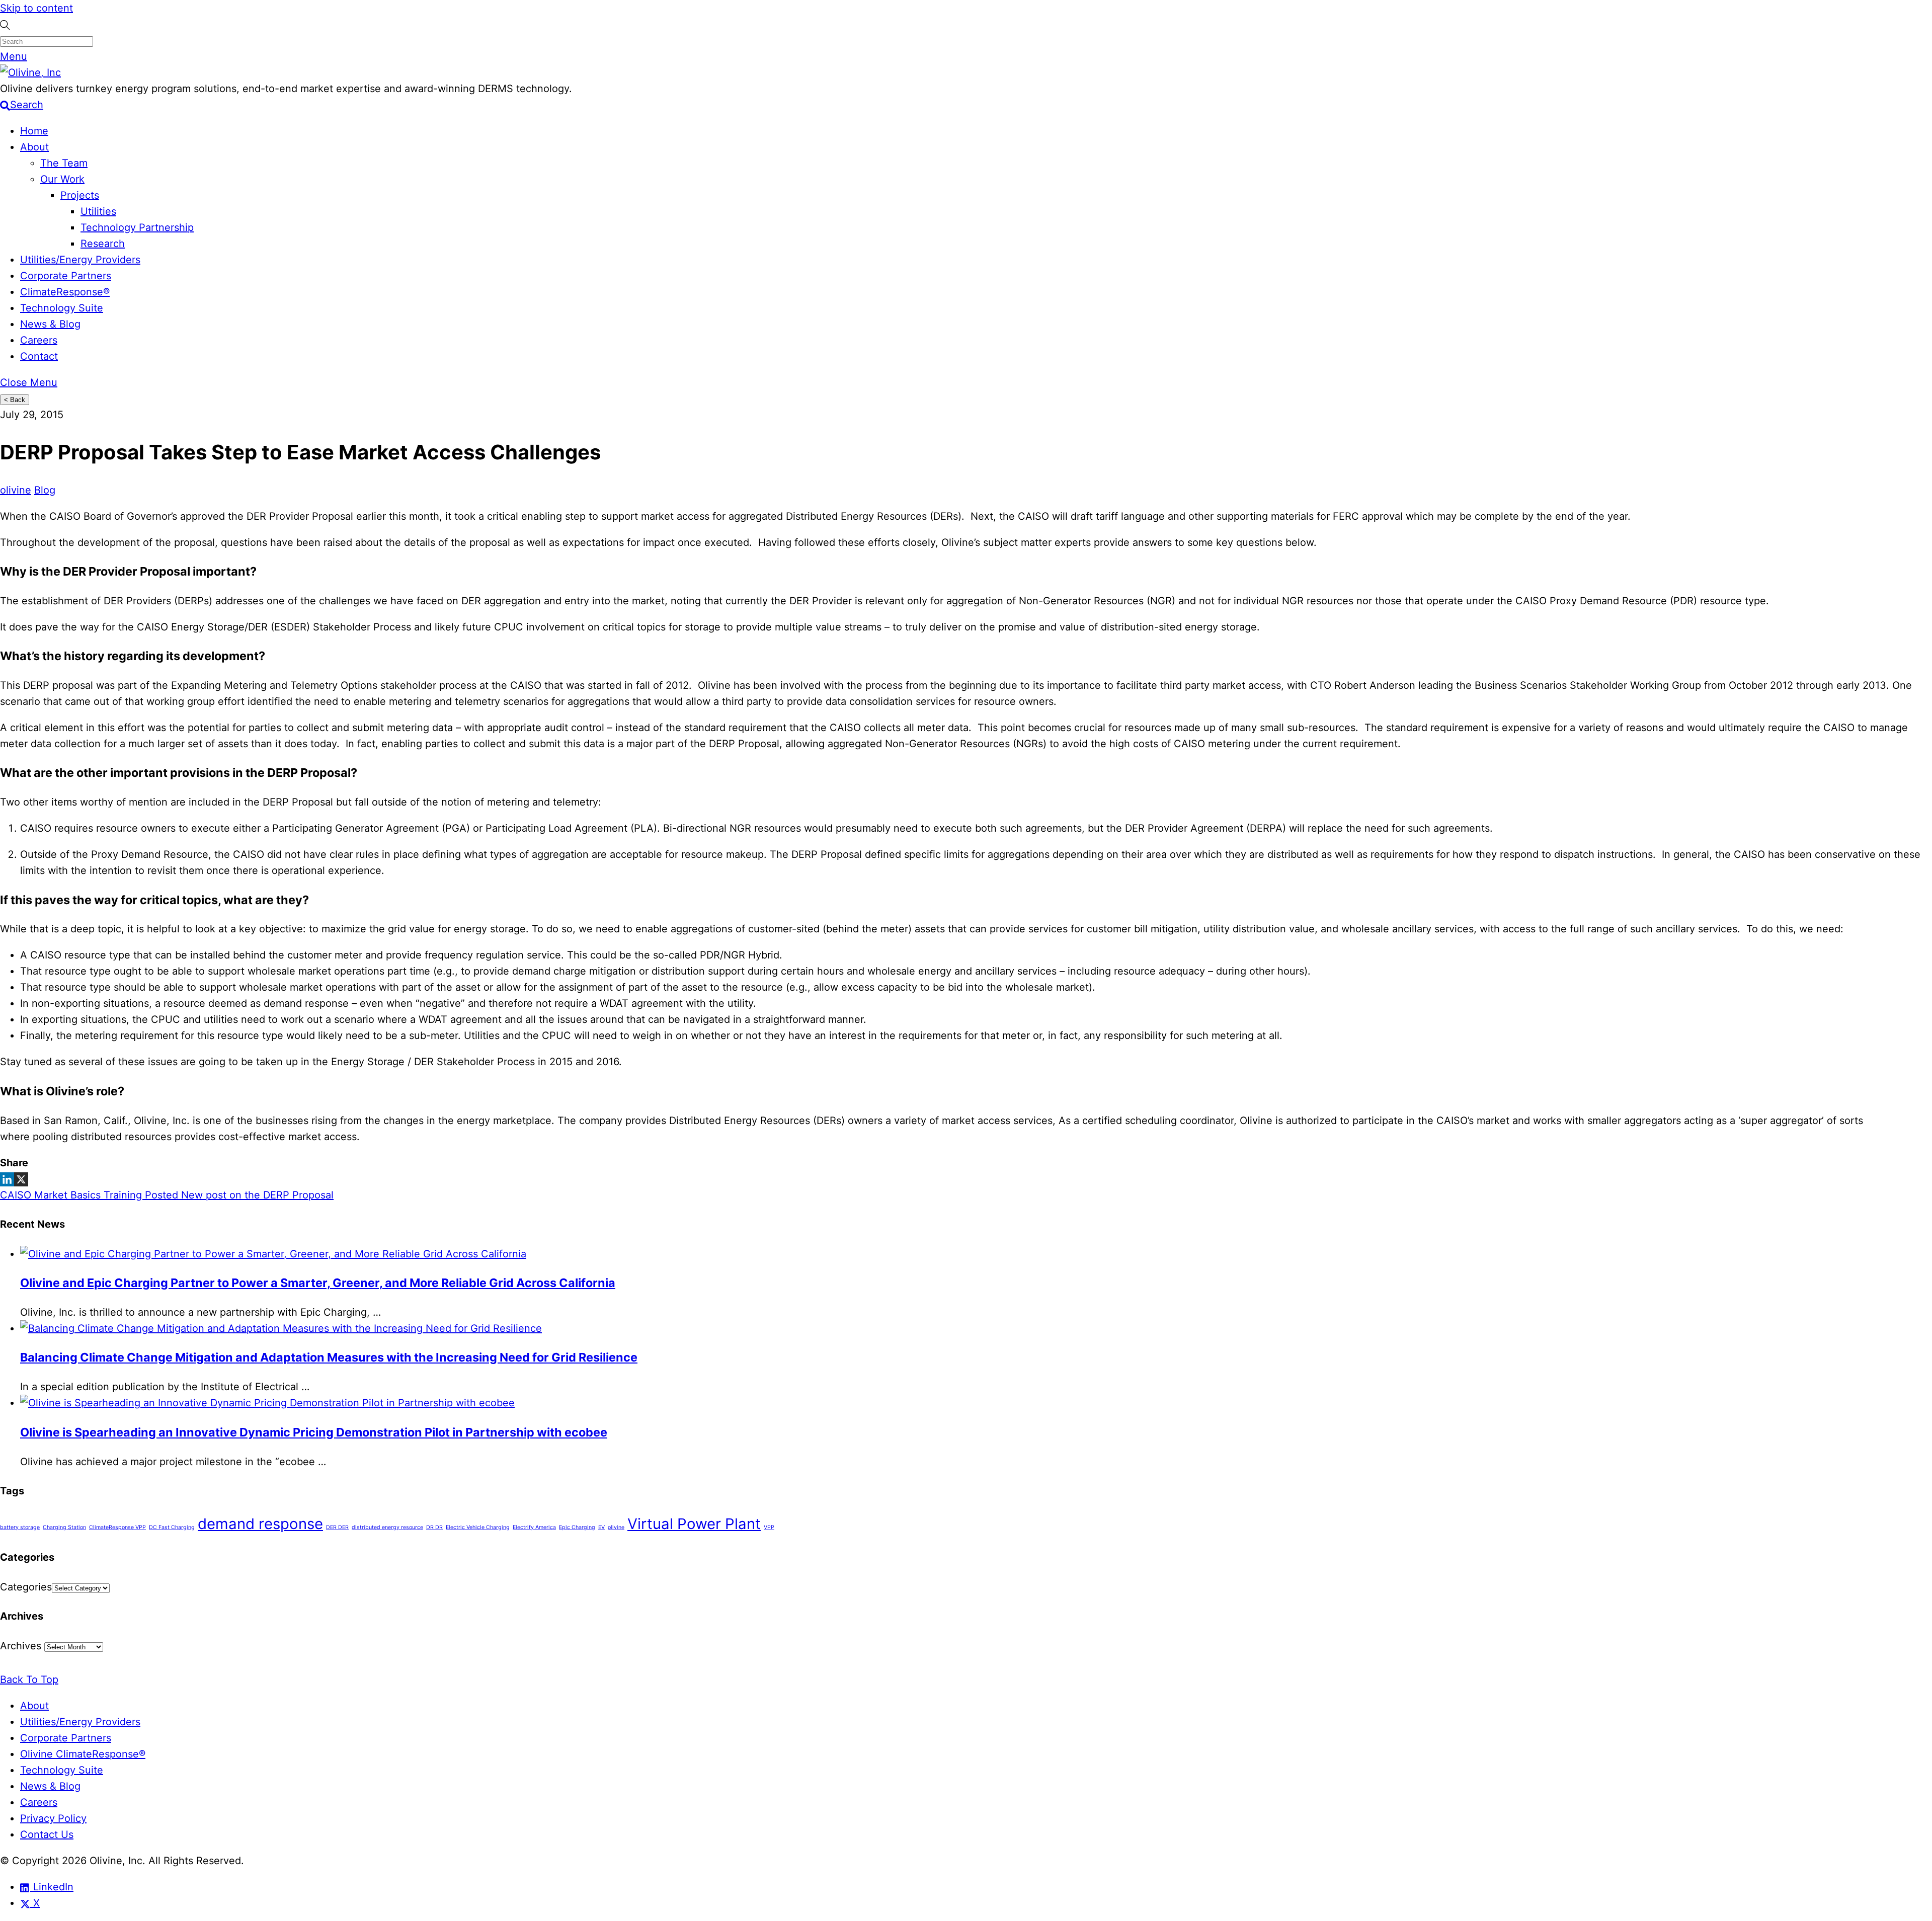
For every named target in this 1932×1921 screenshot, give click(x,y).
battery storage (20, 1527)
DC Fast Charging (172, 1527)
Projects (80, 195)
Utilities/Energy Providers (80, 260)
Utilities (98, 211)
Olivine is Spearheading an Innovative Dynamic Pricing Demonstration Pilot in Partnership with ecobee (314, 1432)
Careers (39, 340)
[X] (21, 1179)
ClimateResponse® (65, 292)
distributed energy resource (387, 1527)
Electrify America (534, 1527)
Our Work (62, 179)
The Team (64, 163)
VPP (769, 1527)
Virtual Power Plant (694, 1524)
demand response (260, 1524)
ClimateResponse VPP (117, 1527)
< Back (15, 400)
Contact (39, 356)
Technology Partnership (137, 227)
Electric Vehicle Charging (478, 1527)
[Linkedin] (7, 1179)
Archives (21, 1646)
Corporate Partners (66, 276)
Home (34, 131)
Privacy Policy (53, 1818)
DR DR (434, 1527)
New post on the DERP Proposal (256, 1195)
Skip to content (36, 8)
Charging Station (64, 1527)
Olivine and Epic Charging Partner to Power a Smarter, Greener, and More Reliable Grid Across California (318, 1283)
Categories (26, 1587)
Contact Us (47, 1834)
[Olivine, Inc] (30, 72)
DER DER (337, 1527)
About (34, 147)
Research (103, 244)
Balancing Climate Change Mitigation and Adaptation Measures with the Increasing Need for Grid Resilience (329, 1357)
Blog (45, 490)
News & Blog (50, 324)
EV (601, 1527)
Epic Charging (577, 1527)
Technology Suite (62, 308)
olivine (16, 490)
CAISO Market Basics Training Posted (89, 1195)
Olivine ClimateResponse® (83, 1754)
